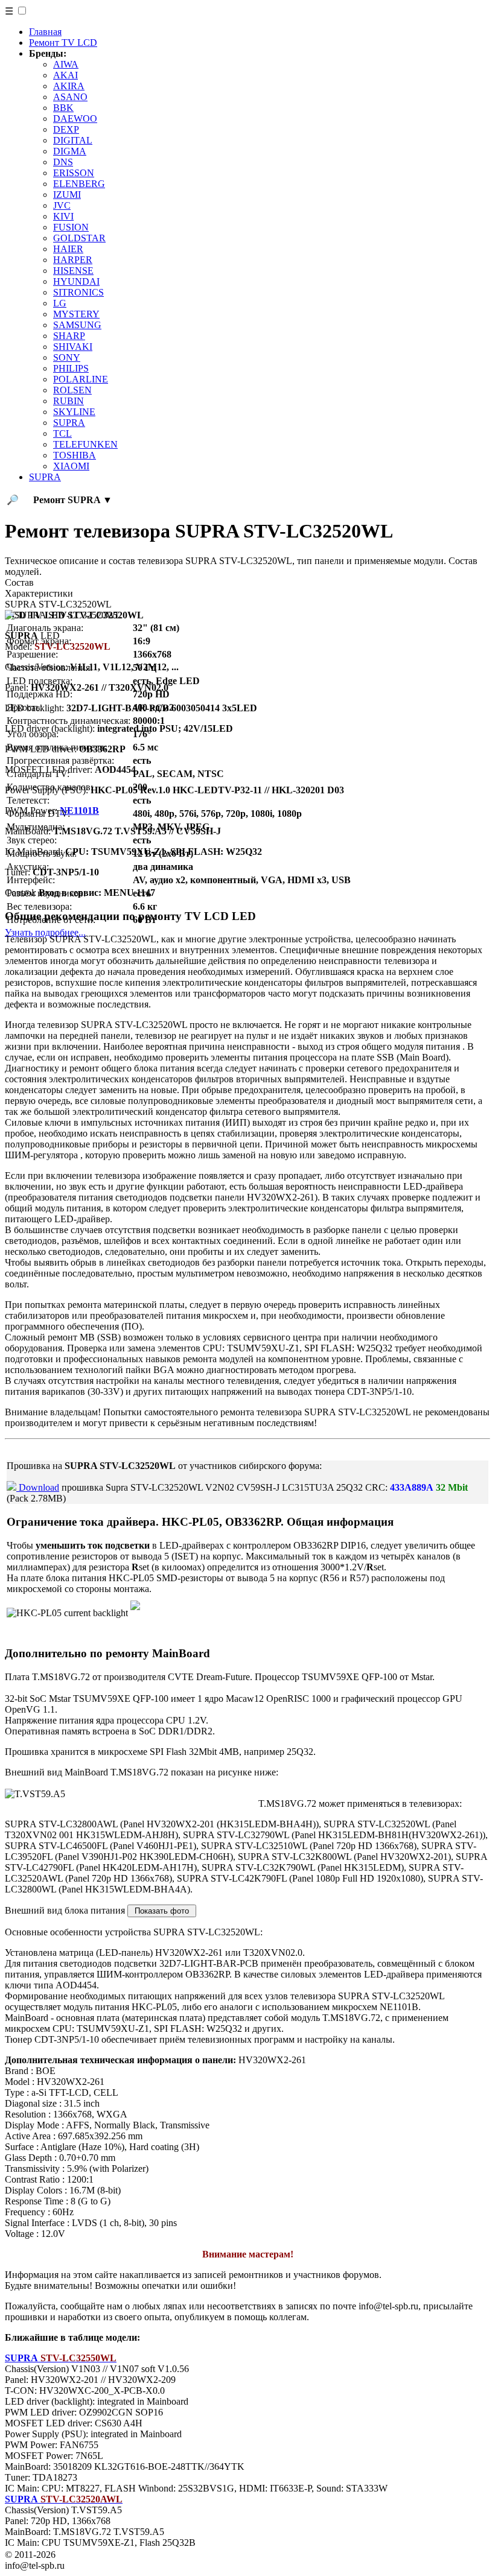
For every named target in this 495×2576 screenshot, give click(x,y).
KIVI (63, 216)
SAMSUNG (77, 325)
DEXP (66, 129)
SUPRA (69, 423)
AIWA (66, 64)
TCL (62, 433)
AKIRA (69, 86)
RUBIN (69, 401)
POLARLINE (81, 379)
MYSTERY (76, 314)
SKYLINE (74, 412)
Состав (19, 582)
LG (60, 303)
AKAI (65, 75)
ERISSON (74, 173)
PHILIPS (71, 368)
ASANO (70, 97)
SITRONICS (78, 292)
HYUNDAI (76, 281)
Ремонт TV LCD (63, 43)
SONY (67, 357)
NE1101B (79, 811)
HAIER (68, 249)
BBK (63, 108)
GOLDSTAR (79, 238)
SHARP (69, 336)
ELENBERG (79, 184)
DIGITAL (73, 140)
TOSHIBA (75, 455)
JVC (62, 205)
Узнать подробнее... (45, 932)
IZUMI (67, 195)
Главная (45, 32)
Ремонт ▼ (73, 500)
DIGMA (70, 151)
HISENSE (73, 271)
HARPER (73, 260)
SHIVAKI (73, 347)
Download (38, 1487)
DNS (63, 162)
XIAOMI (71, 466)
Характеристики (39, 593)
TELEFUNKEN (85, 444)
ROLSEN (72, 390)
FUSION (71, 227)
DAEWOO (75, 119)
